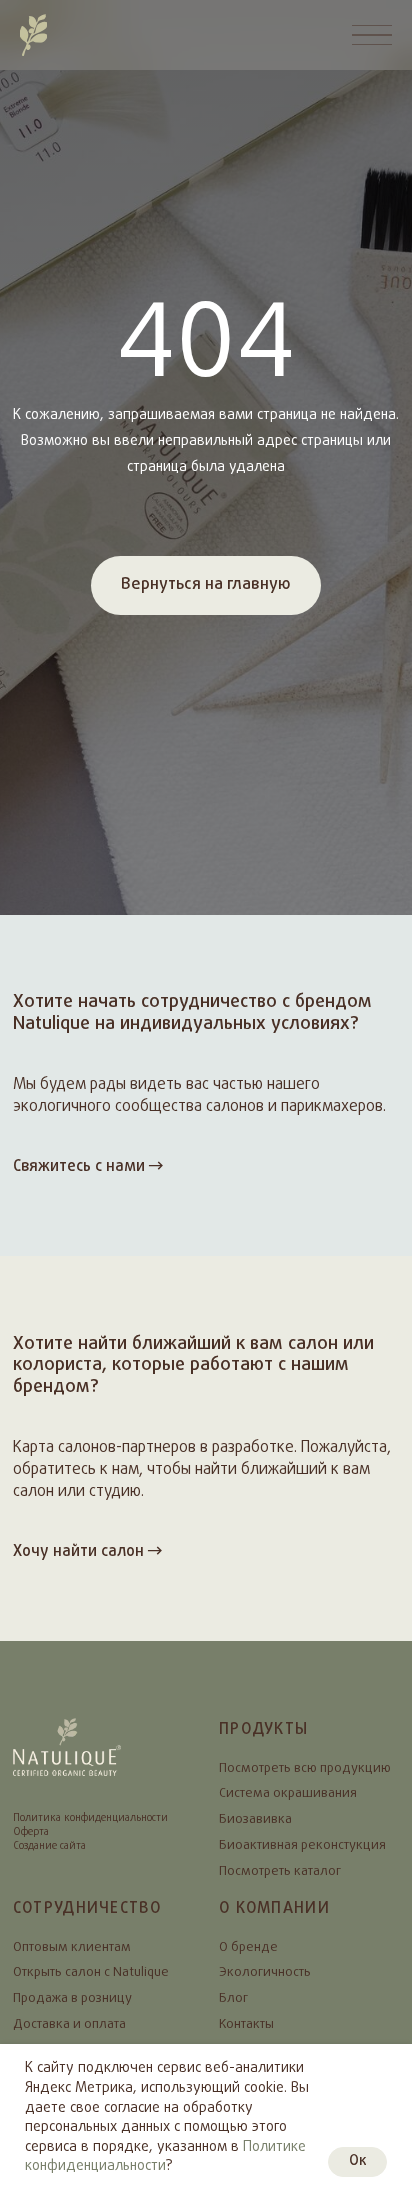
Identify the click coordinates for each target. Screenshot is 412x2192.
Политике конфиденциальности (165, 2157)
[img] (33, 35)
